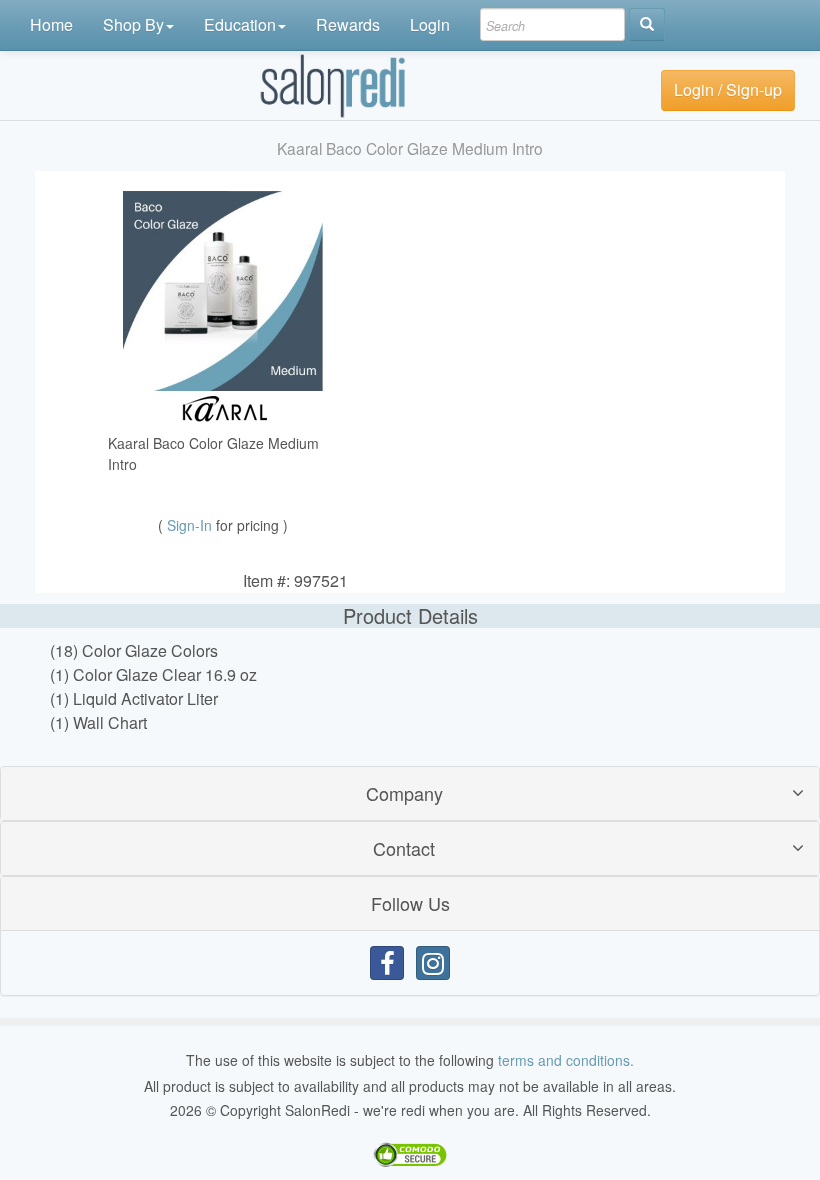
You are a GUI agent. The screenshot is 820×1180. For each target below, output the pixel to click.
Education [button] (240, 24)
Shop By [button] (133, 24)
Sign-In (191, 525)
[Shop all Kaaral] (223, 405)
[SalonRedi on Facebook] (387, 963)
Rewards (348, 24)
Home (51, 24)
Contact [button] (404, 848)
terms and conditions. (566, 1060)
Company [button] (404, 793)
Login (430, 24)
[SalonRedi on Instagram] (433, 963)
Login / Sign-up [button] (728, 89)
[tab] (410, 793)
